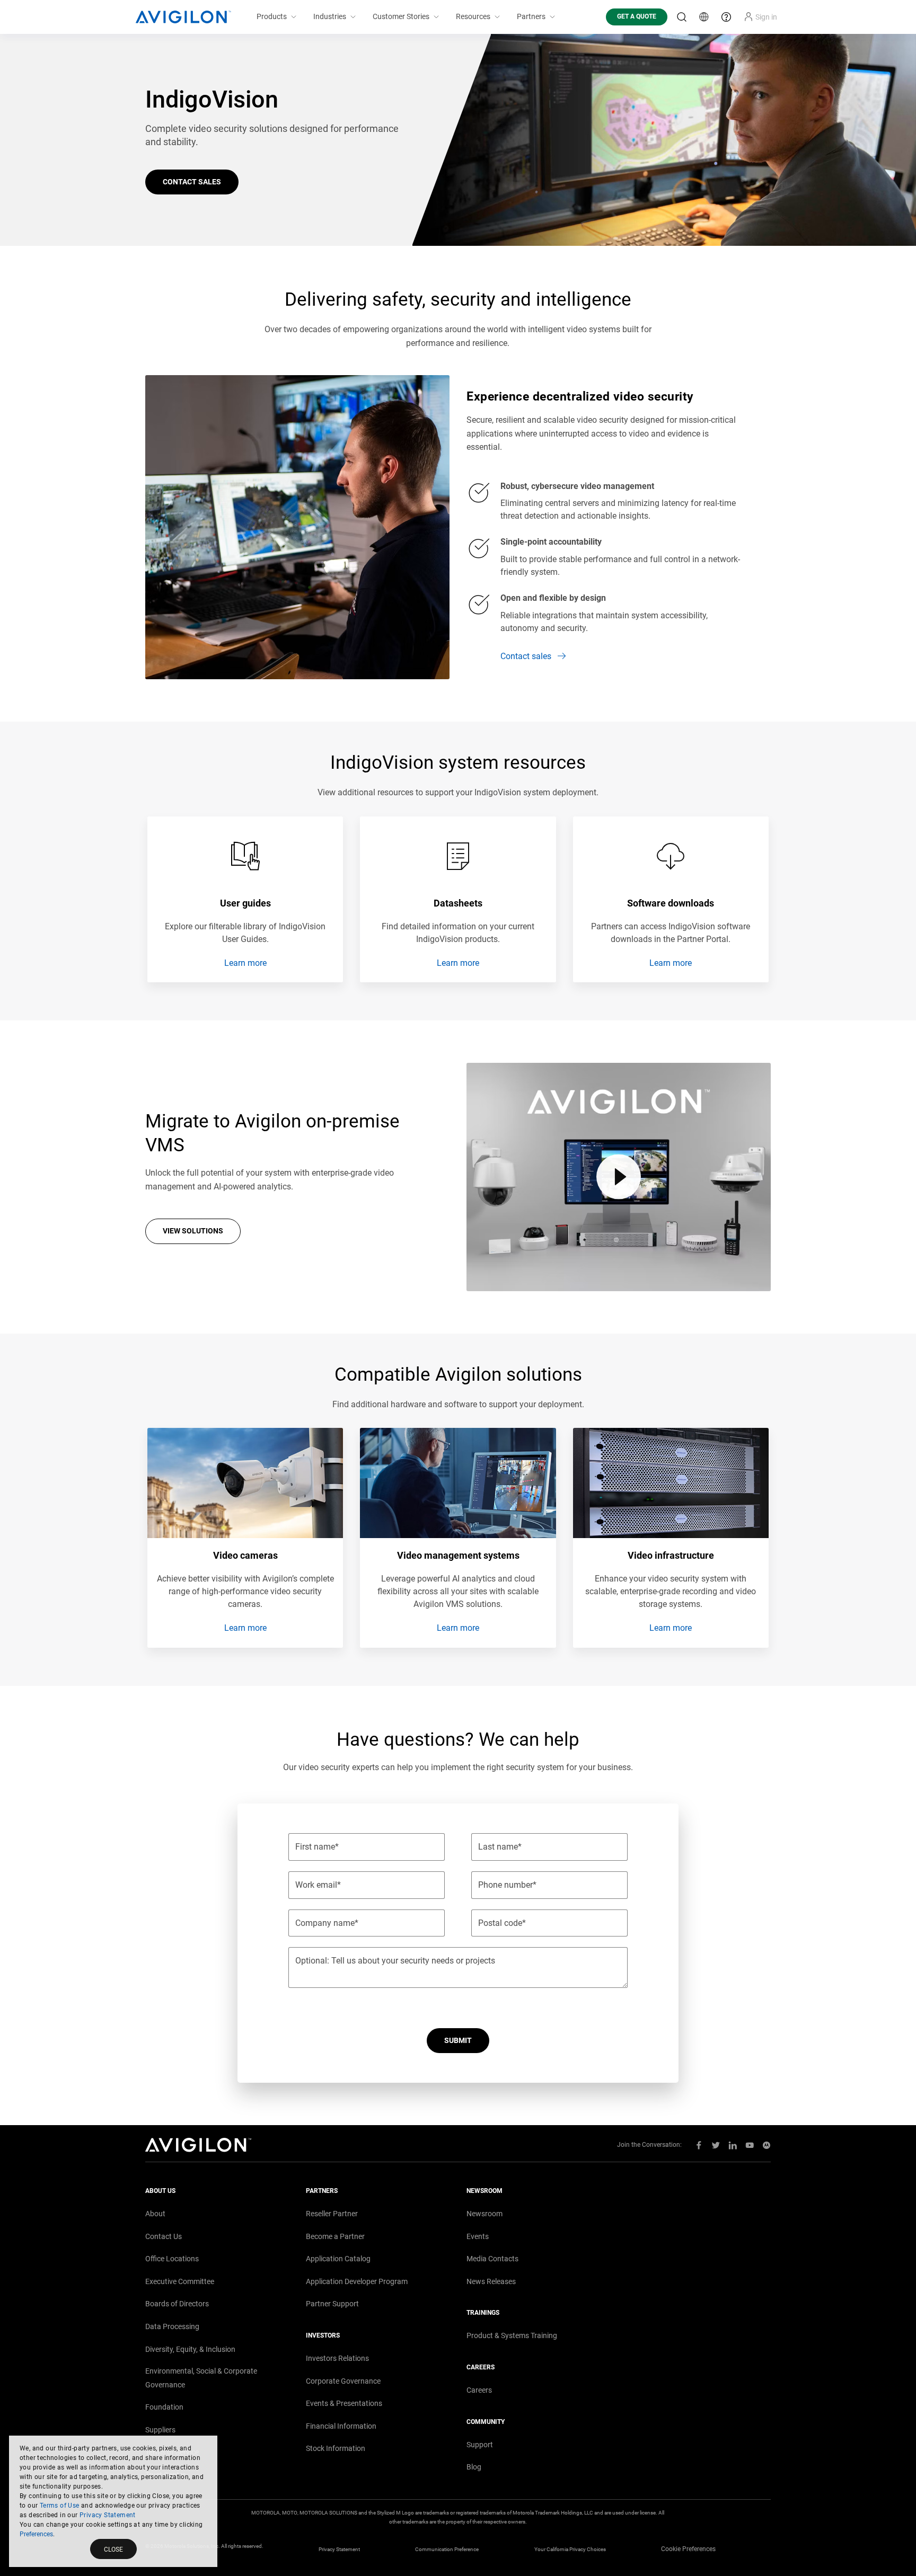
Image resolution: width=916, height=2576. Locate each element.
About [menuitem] (155, 2214)
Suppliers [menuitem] (160, 2430)
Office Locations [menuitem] (172, 2259)
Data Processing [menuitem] (172, 2326)
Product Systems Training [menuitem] (512, 2335)
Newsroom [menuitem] (485, 2214)
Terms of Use (60, 2506)
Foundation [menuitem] (164, 2407)
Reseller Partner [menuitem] (332, 2214)
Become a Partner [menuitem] (335, 2236)
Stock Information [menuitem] (336, 2448)
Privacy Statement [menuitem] (339, 2549)
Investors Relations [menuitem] (337, 2358)
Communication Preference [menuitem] (447, 2549)
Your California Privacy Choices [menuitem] (570, 2549)
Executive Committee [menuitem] (180, 2281)
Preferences (36, 2534)
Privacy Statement (108, 2515)
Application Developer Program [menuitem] (357, 2281)
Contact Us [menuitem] (164, 2236)
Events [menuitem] (478, 2236)
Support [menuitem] (480, 2445)
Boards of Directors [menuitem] (177, 2304)
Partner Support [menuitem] (332, 2304)
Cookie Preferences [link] (688, 2549)
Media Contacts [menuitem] (492, 2259)
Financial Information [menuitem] (341, 2426)
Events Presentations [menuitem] (344, 2403)
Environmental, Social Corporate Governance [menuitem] (201, 2378)
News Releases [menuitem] (491, 2281)
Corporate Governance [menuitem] (343, 2381)
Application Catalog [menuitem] (338, 2259)
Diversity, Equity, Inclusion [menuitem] (190, 2349)
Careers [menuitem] (479, 2390)
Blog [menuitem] (474, 2467)
